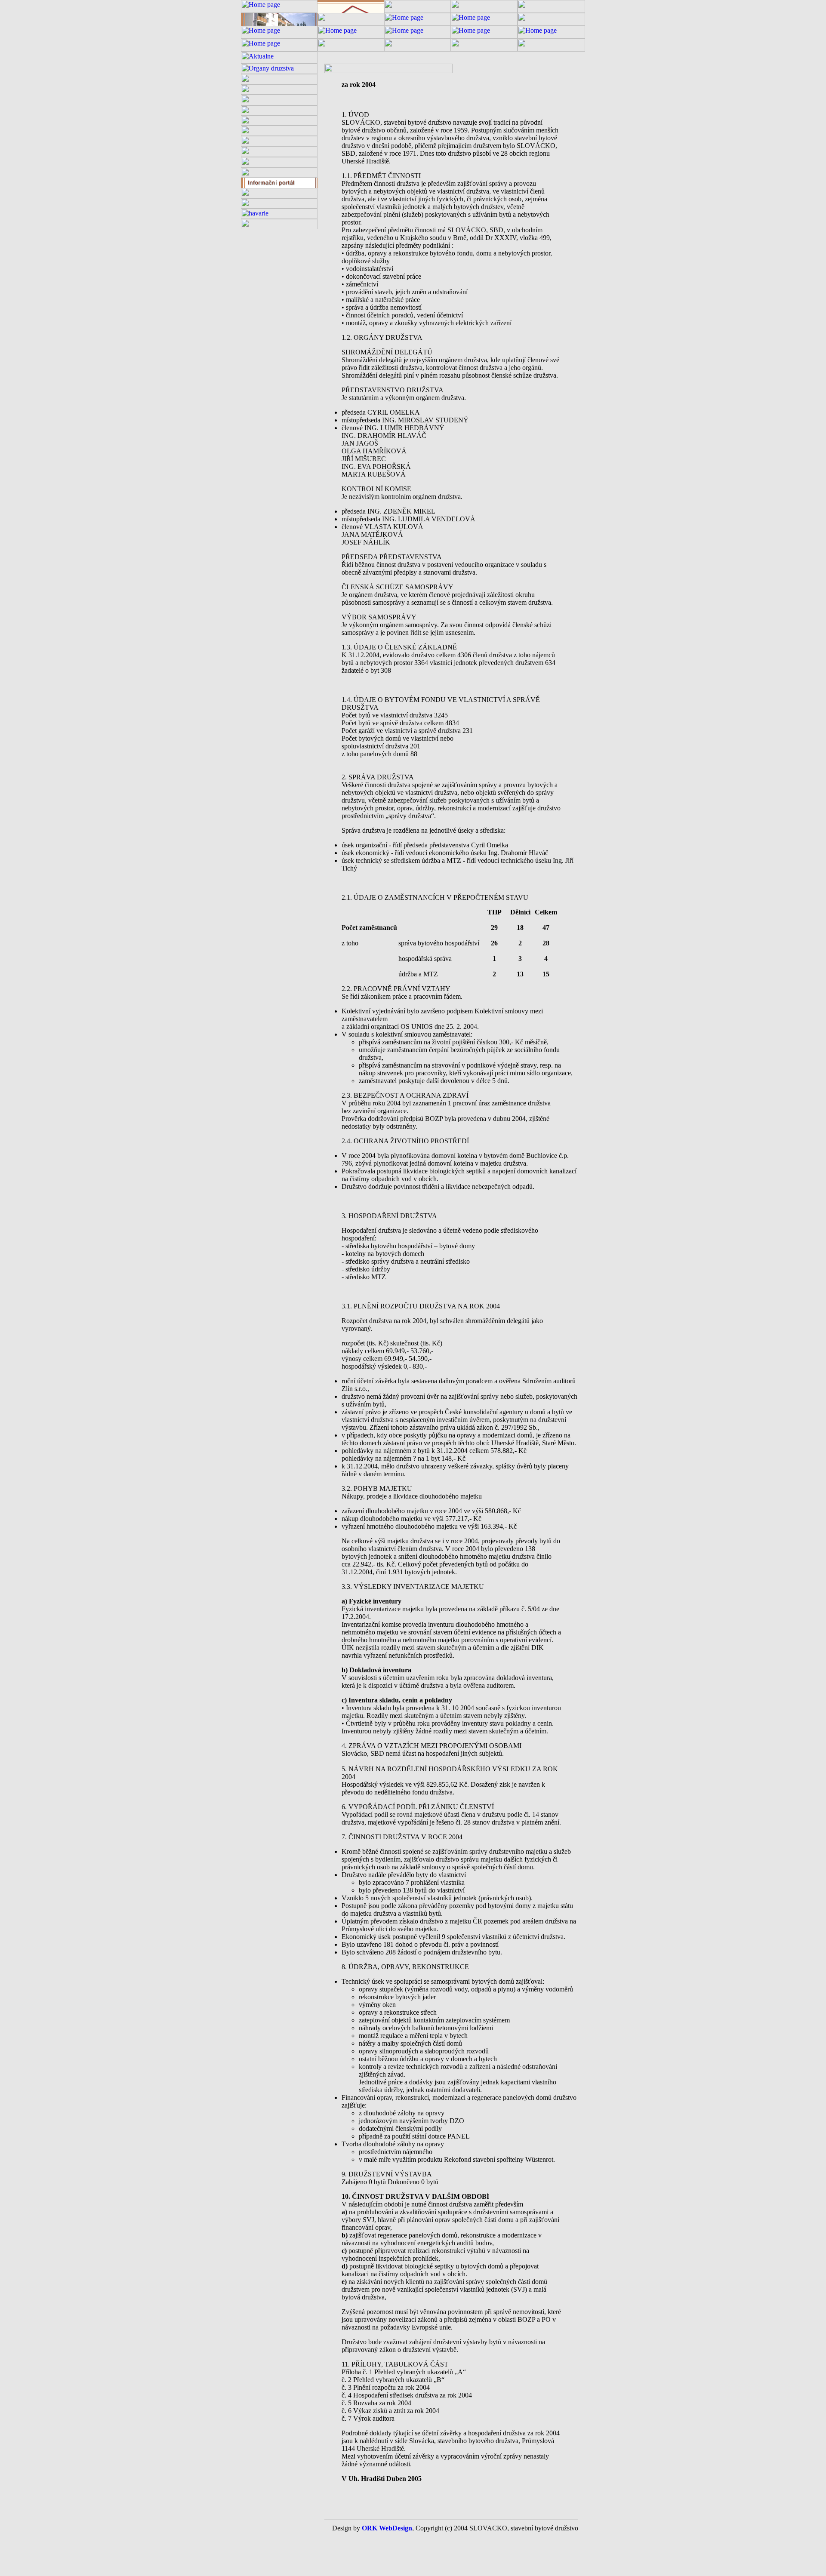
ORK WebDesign (387, 2528)
